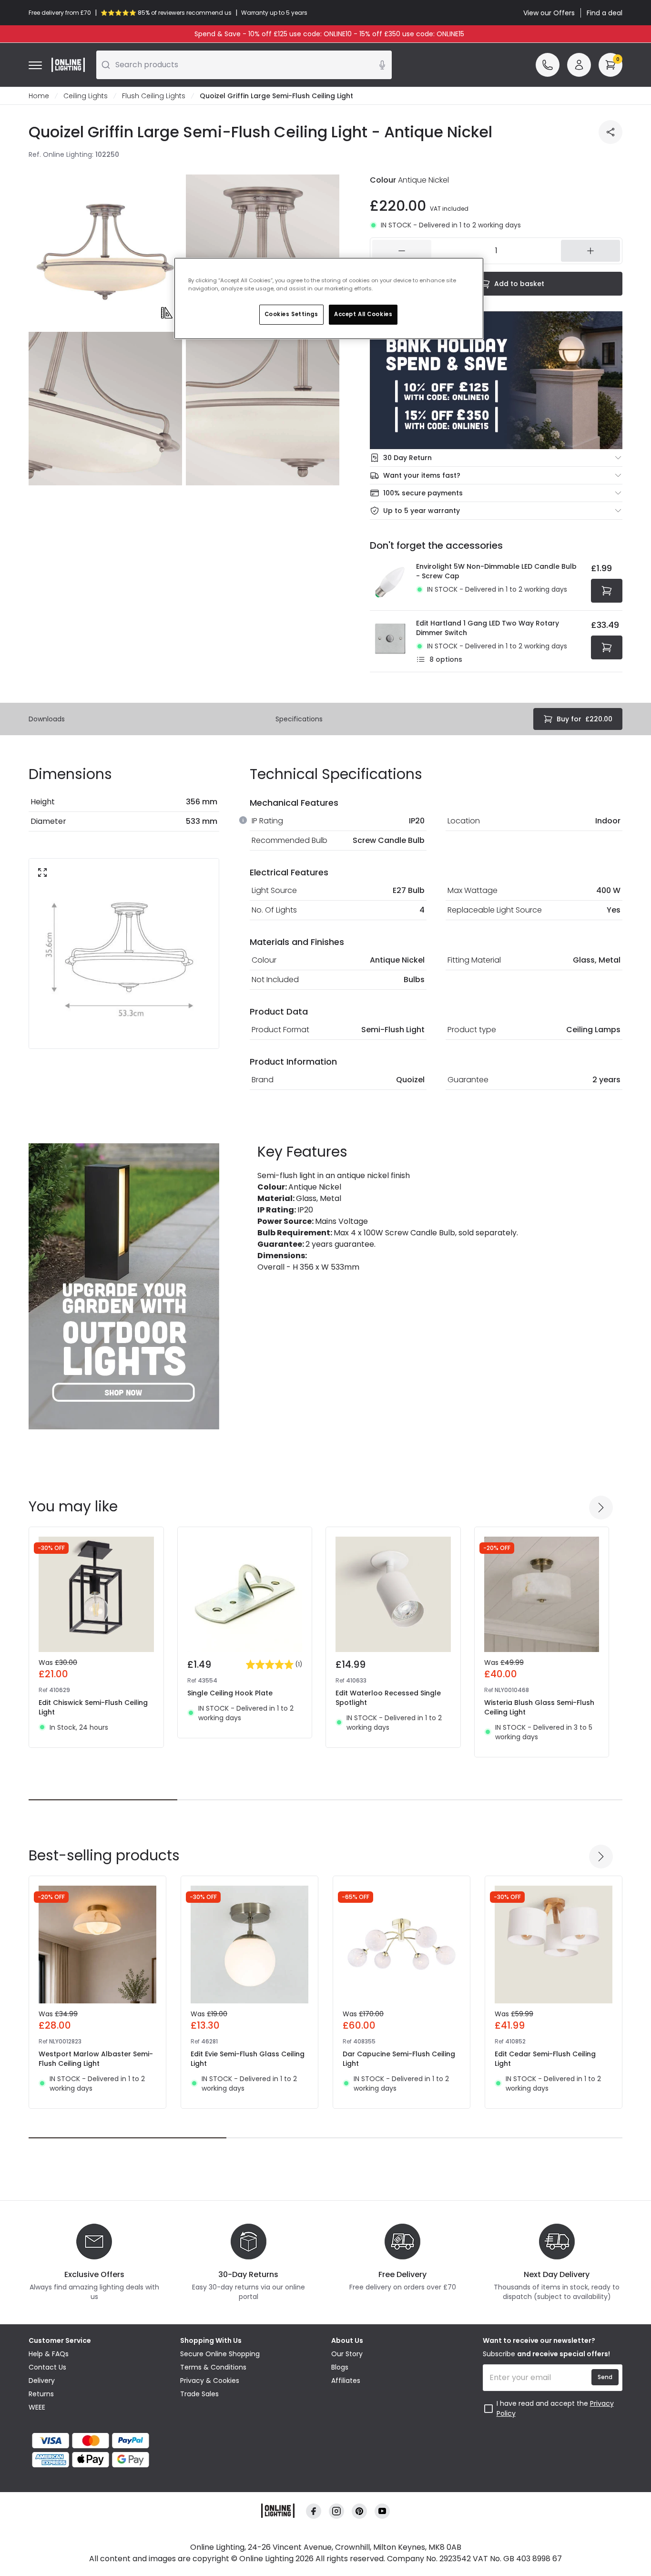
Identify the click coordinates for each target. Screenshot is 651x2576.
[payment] (99, 2441)
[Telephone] (548, 65)
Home (39, 96)
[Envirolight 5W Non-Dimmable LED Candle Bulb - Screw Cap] (390, 582)
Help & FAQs (49, 2354)
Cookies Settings (291, 314)
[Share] (610, 132)
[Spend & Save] (496, 380)
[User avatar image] (579, 65)
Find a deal (605, 13)
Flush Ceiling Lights (154, 96)
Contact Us (47, 2367)
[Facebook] (314, 2511)
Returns (41, 2394)
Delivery (42, 2381)
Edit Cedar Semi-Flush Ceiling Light (545, 2059)
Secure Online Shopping (220, 2354)
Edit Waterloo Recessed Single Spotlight (388, 1698)
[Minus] (402, 251)
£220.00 (585, 719)
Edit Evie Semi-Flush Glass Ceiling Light (248, 2059)
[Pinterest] (359, 2511)
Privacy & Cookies (210, 2381)
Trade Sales (199, 2394)
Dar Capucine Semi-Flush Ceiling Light (399, 2059)
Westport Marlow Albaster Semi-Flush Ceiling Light (96, 2059)
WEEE (37, 2407)
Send (605, 2377)
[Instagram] (336, 2511)
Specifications (299, 719)
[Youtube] (382, 2511)
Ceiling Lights (86, 96)
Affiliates (346, 2381)
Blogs (340, 2367)
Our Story (347, 2354)
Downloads (47, 719)
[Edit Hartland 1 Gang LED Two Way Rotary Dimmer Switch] (390, 641)
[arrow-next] (601, 1508)
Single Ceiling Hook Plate (230, 1693)
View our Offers (549, 13)
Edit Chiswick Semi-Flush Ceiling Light (93, 1707)
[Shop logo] (68, 65)
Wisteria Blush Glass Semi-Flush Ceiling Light (539, 1707)
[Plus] (590, 251)
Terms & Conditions (213, 2367)
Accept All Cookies (363, 314)
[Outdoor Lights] (124, 1286)
